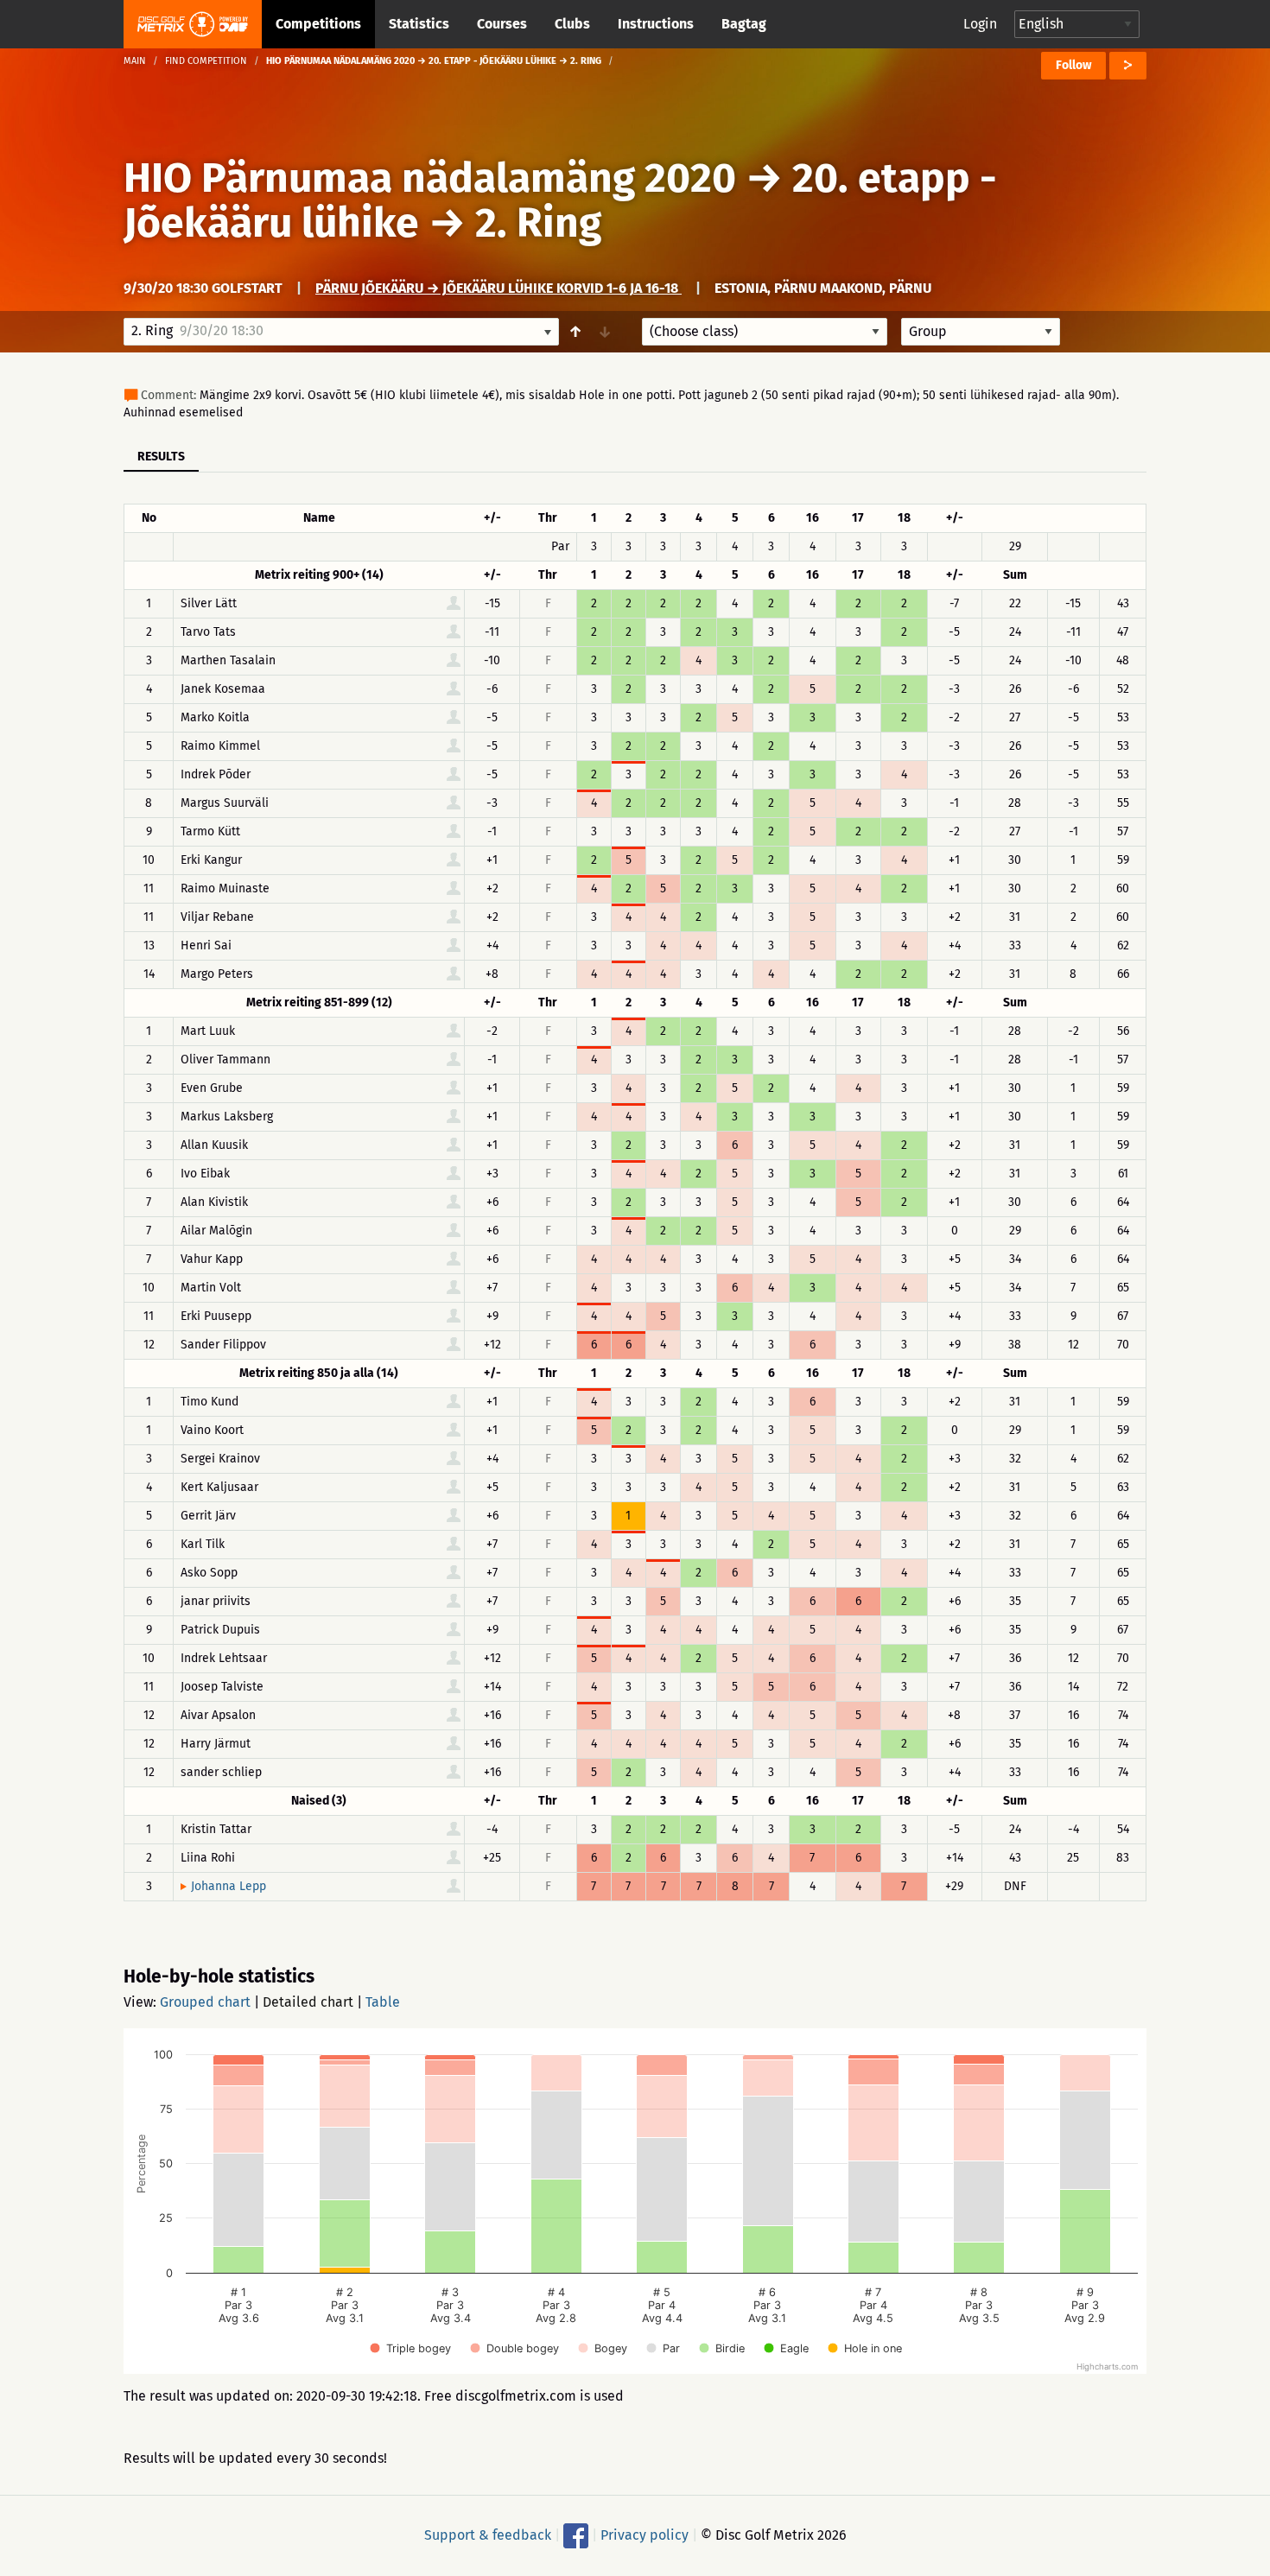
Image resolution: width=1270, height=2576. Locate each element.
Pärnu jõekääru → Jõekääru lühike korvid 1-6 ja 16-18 (498, 288)
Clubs (572, 24)
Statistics (419, 24)
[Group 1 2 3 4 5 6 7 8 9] (981, 332)
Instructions (656, 24)
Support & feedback (488, 2535)
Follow (1073, 65)
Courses (502, 24)
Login (980, 24)
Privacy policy (645, 2535)
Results (161, 457)
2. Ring (538, 223)
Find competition (206, 61)
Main (135, 61)
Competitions (318, 24)
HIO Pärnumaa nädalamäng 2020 (430, 178)
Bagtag (744, 24)
